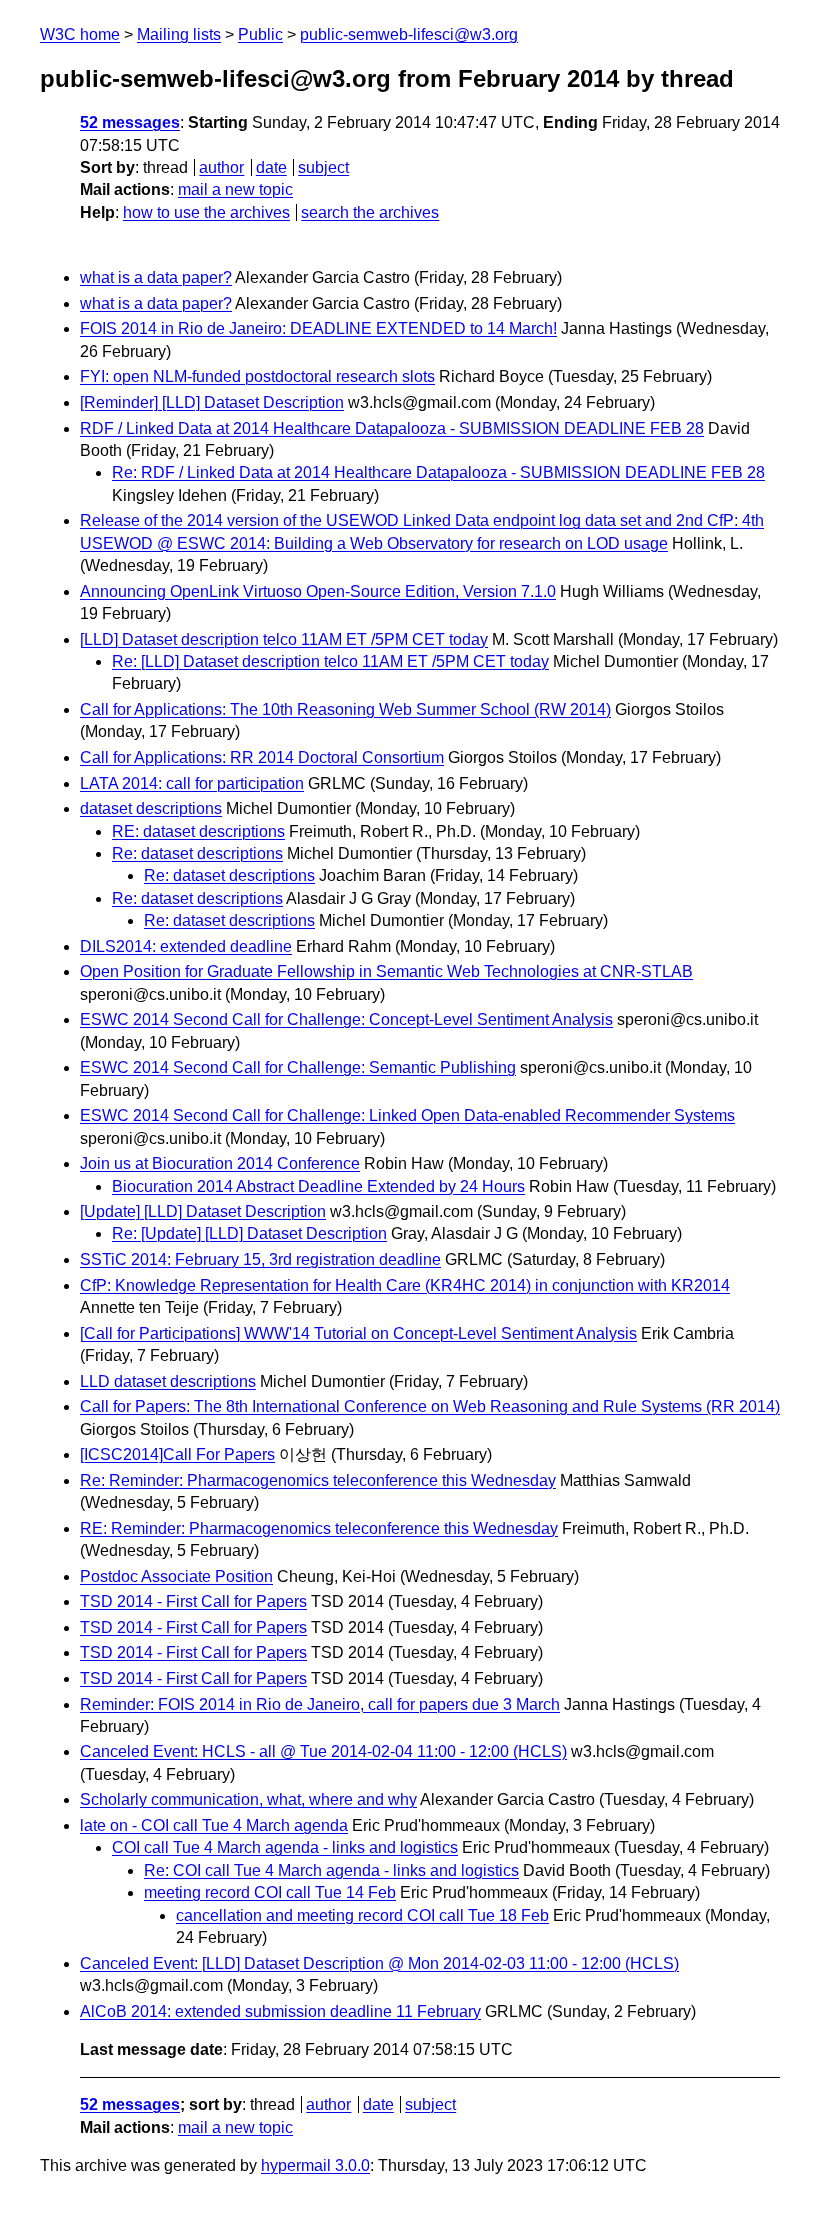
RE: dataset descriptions (198, 831)
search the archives (370, 212)
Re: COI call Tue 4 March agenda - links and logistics (331, 1870)
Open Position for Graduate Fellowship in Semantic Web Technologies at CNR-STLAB (386, 971)
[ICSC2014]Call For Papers (177, 1454)
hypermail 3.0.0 (315, 2165)
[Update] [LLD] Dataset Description (203, 1211)
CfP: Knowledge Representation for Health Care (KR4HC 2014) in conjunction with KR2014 (405, 1285)
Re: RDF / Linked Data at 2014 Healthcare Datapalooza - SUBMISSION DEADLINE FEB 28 (438, 472)
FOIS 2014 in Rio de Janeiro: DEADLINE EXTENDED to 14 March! (318, 328)
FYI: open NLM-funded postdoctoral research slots (257, 376)
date (271, 167)
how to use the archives (206, 212)
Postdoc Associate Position (176, 1576)
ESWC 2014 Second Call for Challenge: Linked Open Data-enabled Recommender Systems (407, 1115)
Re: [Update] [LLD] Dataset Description (249, 1233)
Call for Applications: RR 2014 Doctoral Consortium (262, 757)
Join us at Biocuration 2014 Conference (220, 1163)
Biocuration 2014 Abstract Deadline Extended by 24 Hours (318, 1186)
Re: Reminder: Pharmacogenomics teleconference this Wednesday (318, 1480)
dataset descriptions (151, 808)
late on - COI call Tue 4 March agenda (214, 1825)
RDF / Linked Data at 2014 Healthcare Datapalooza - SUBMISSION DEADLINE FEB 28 (392, 428)
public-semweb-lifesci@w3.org (409, 34)
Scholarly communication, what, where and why (248, 1799)
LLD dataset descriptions (168, 1381)
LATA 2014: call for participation (192, 783)
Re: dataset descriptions (197, 853)
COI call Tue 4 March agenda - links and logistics (285, 1847)
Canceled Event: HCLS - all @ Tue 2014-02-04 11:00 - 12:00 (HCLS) (323, 1751)
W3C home (80, 34)
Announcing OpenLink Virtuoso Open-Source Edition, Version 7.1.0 (318, 591)
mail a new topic (235, 189)
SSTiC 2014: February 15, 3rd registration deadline (260, 1259)
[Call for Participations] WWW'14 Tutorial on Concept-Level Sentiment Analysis (358, 1333)
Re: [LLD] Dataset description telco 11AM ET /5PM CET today (330, 661)
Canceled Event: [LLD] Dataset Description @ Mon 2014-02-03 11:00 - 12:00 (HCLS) (379, 1963)
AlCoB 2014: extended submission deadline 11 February (280, 2011)
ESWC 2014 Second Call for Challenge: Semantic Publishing (298, 1067)
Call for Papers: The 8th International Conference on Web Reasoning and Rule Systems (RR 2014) (430, 1406)
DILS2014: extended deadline (186, 946)
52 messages (130, 122)
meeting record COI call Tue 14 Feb (270, 1892)
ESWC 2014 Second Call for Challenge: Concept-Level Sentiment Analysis (346, 1019)
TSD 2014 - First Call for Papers (193, 1601)
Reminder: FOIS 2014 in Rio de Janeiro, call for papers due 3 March (320, 1704)
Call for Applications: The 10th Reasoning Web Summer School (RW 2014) (345, 709)
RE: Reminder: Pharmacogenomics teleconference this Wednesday (319, 1528)
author (221, 167)
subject (323, 167)
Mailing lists (179, 34)
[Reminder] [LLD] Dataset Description (212, 402)
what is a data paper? (156, 277)
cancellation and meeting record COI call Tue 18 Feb (362, 1915)
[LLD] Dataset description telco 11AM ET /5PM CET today (284, 639)
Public (260, 34)
